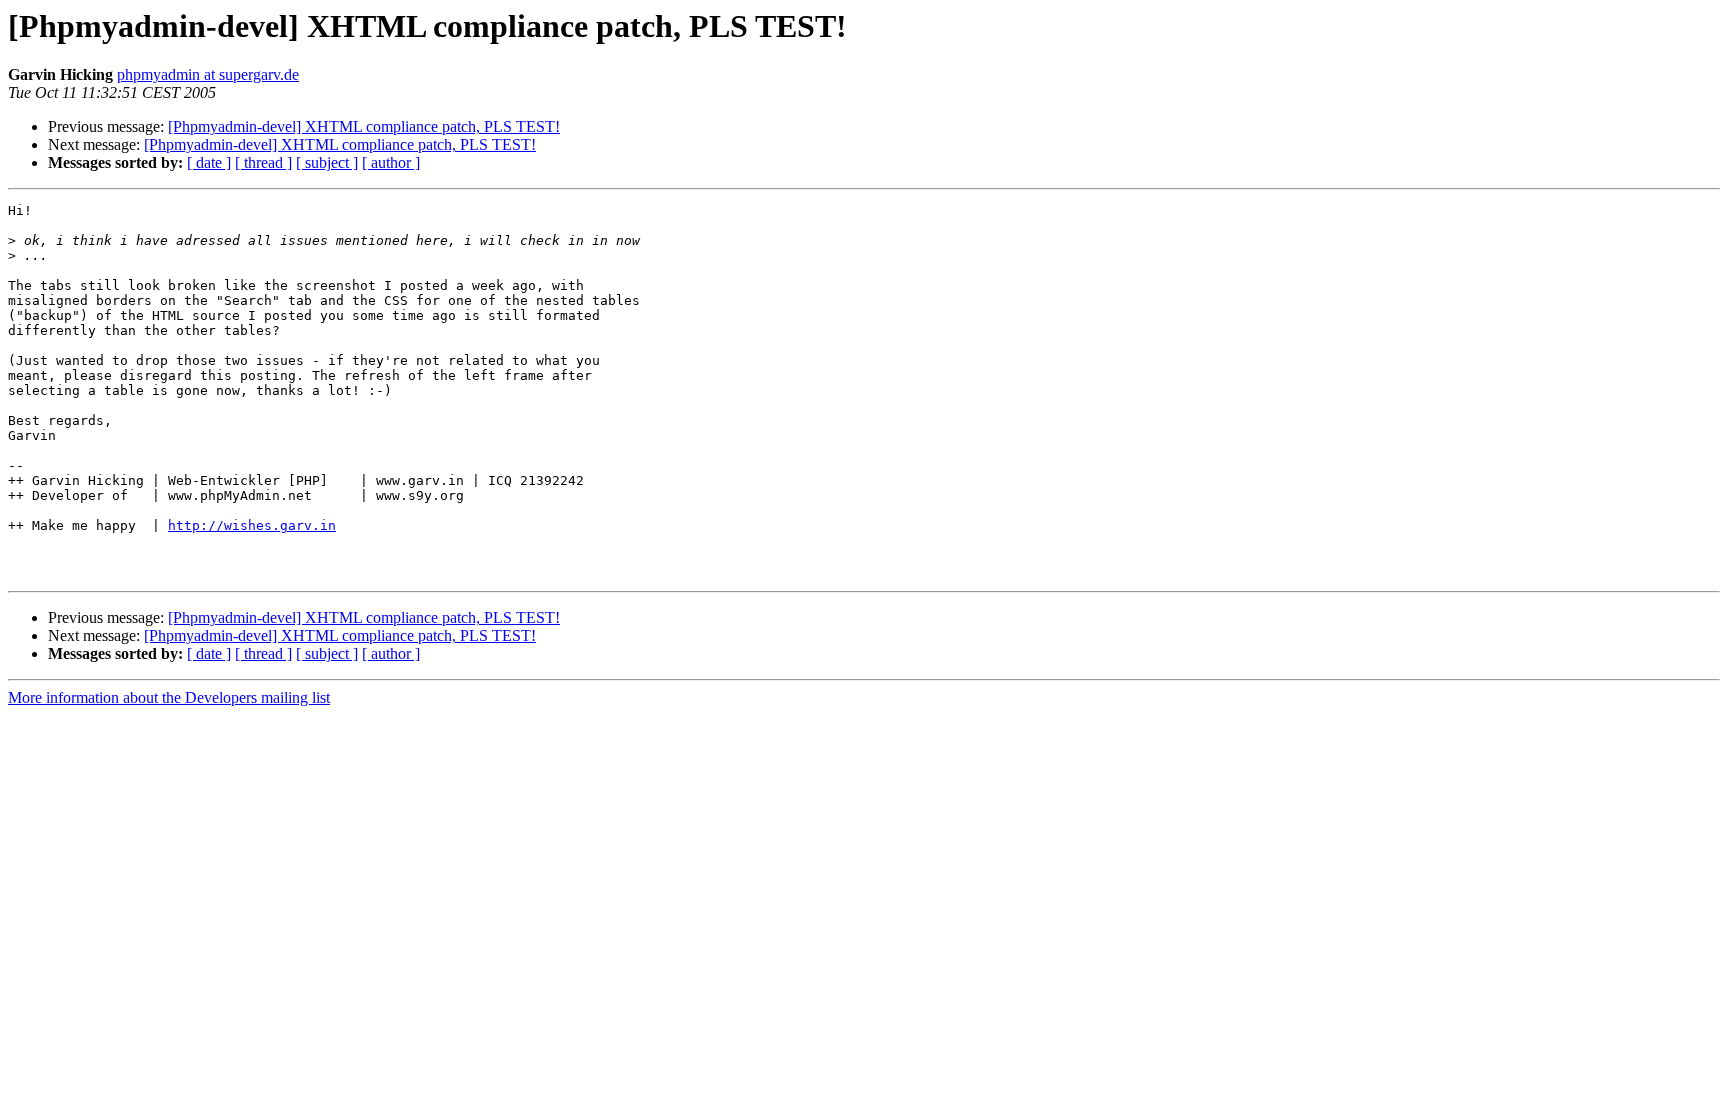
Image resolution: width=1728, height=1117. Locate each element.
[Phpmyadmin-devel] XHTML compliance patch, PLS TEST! (364, 126)
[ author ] (391, 162)
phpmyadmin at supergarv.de (208, 74)
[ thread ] (263, 162)
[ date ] (209, 162)
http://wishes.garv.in (252, 525)
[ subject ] (327, 162)
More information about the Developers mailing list (169, 697)
